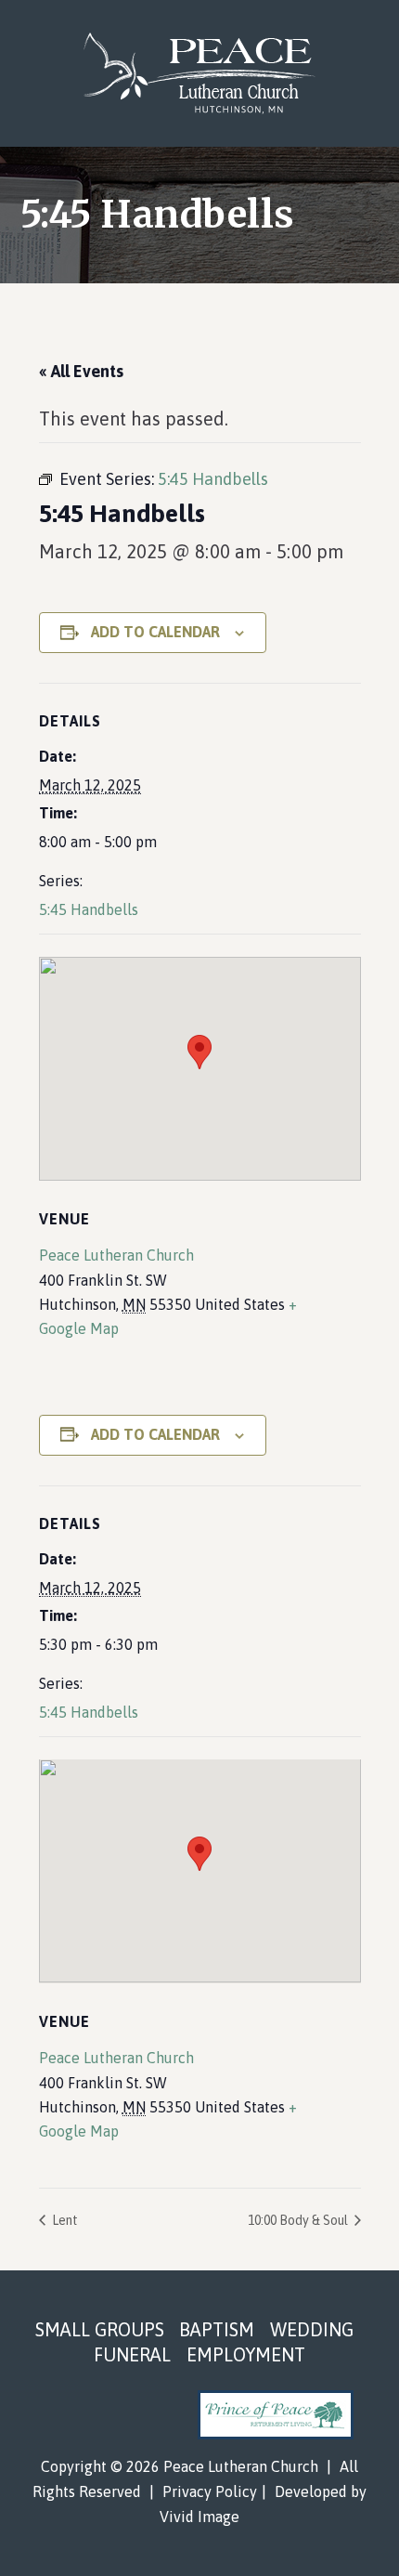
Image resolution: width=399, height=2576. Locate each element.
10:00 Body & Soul (299, 2220)
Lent (64, 2220)
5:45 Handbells (89, 909)
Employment (246, 2354)
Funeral (132, 2354)
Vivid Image (199, 2517)
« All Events (81, 371)
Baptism (217, 2329)
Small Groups (100, 2329)
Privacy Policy (210, 2491)
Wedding (312, 2329)
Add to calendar (155, 632)
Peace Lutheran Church (200, 73)
